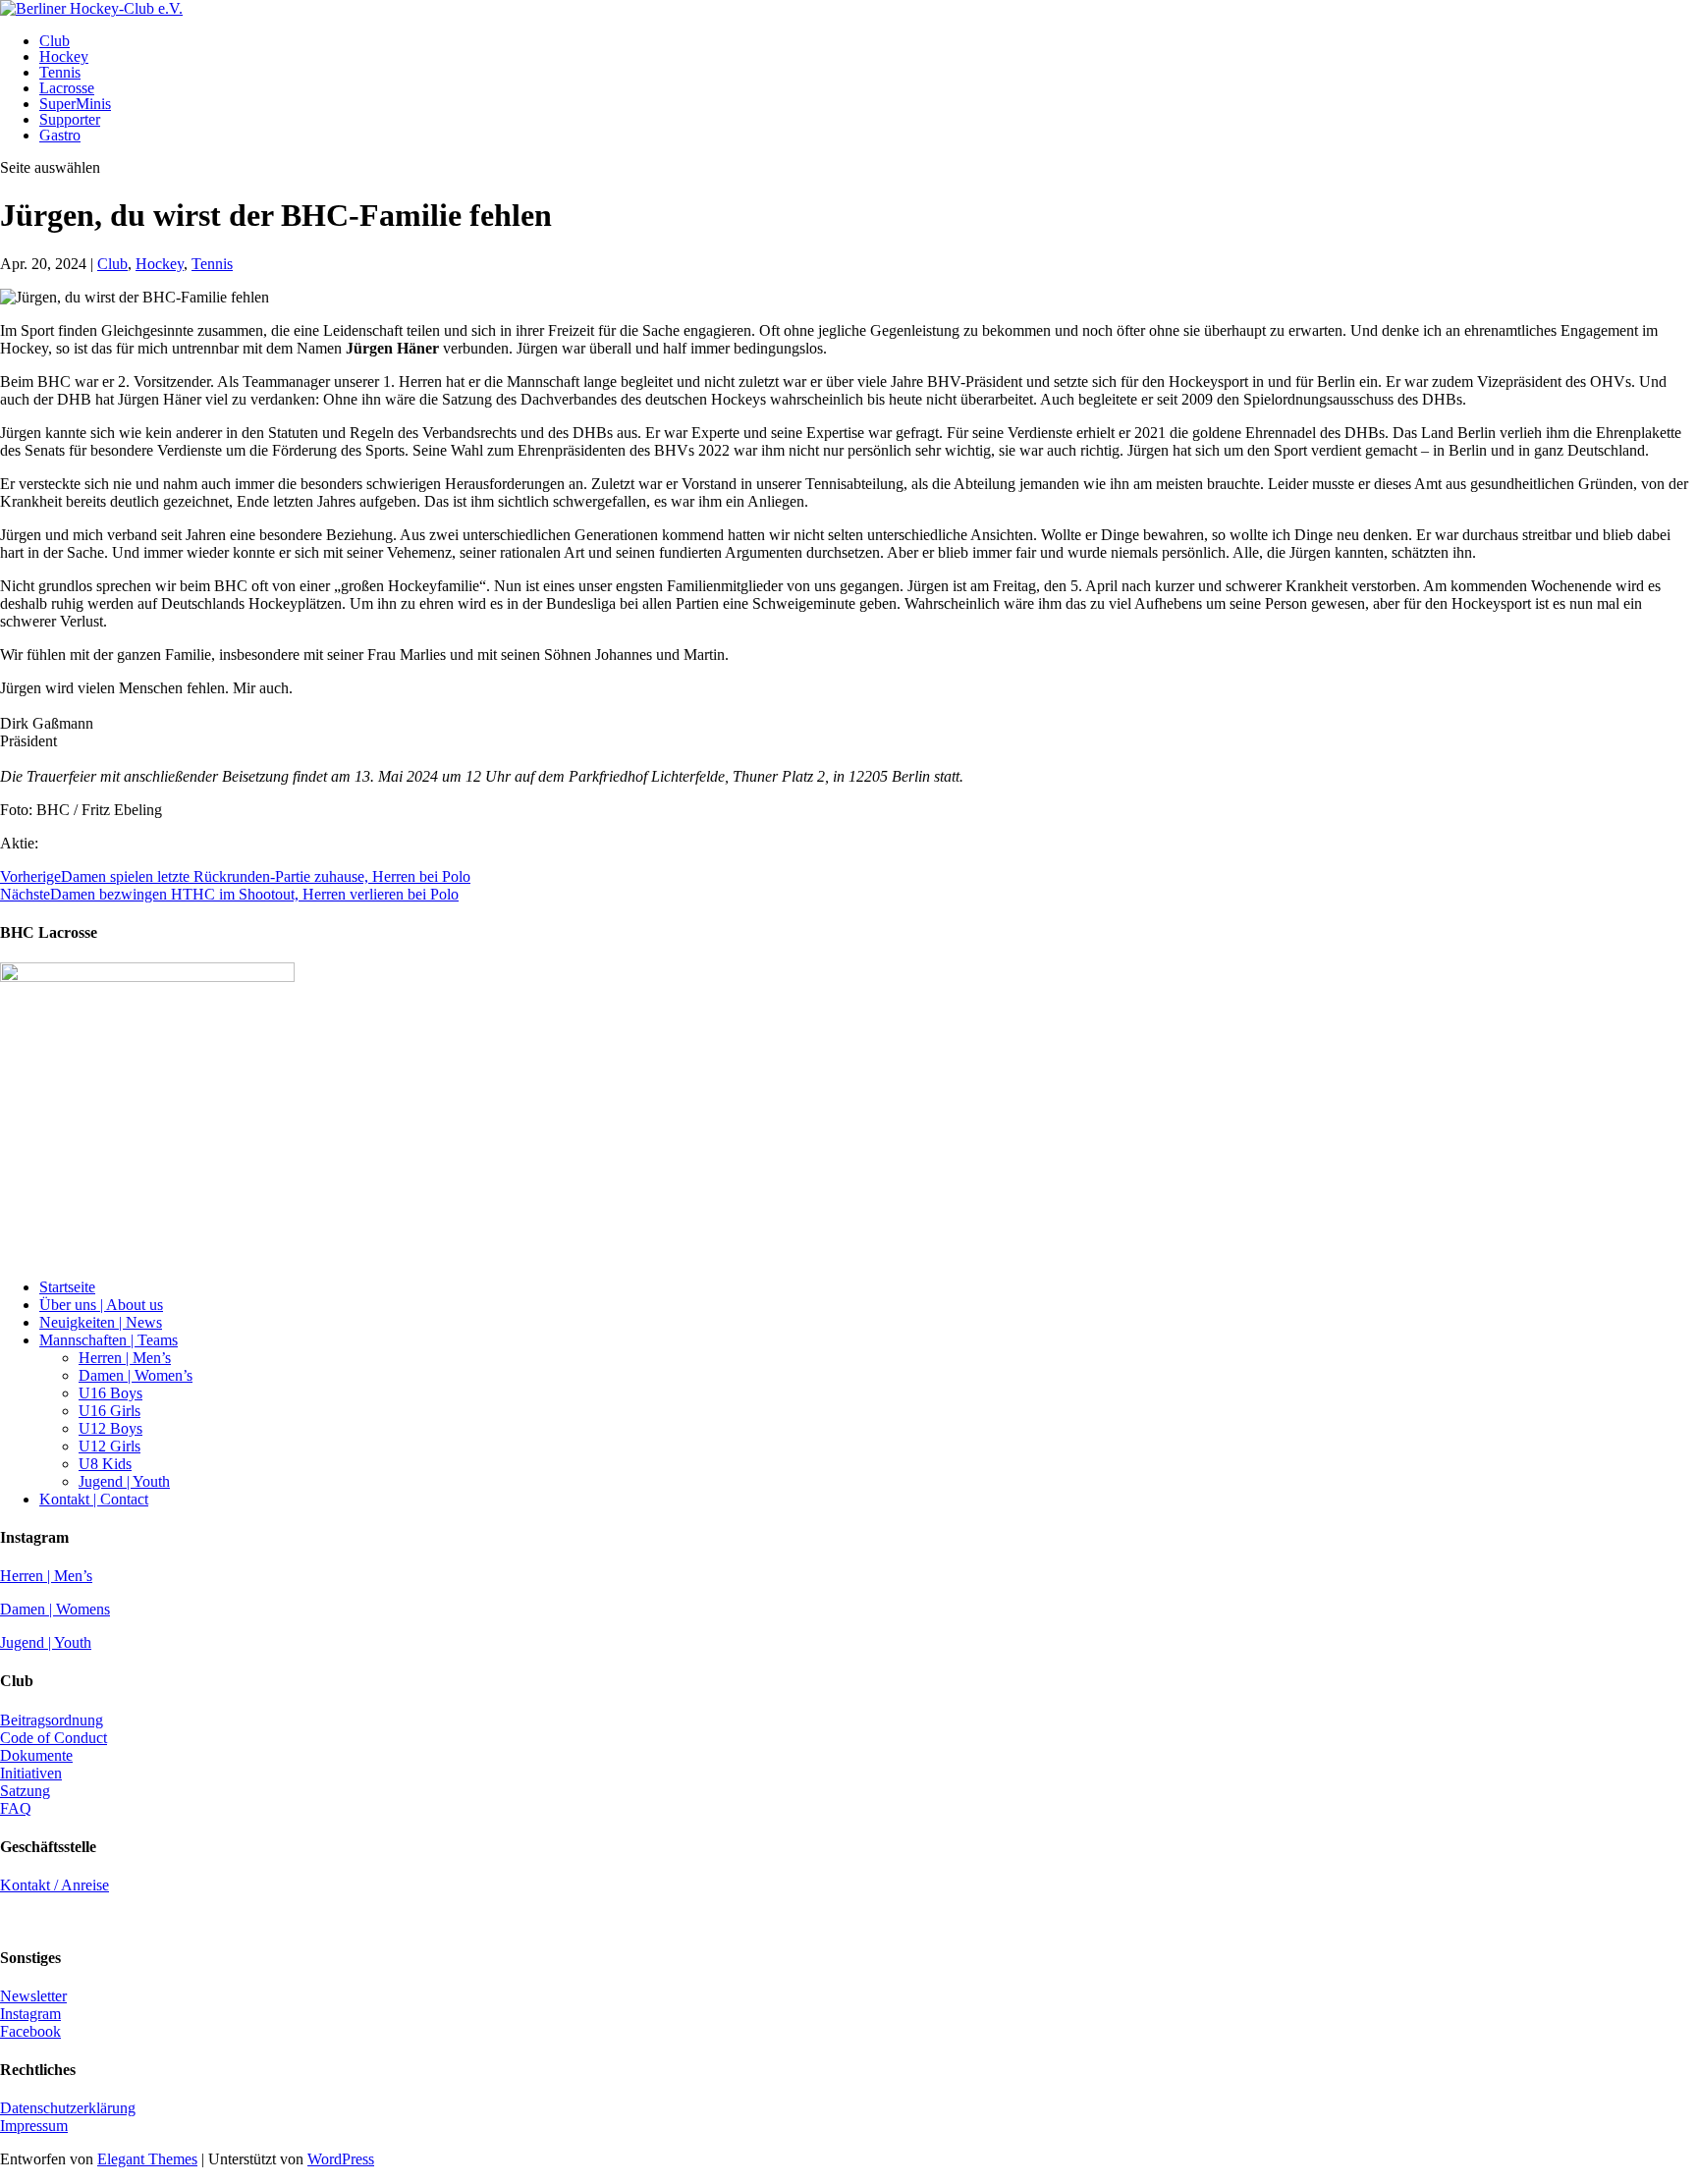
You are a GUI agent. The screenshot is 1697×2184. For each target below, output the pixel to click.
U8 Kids (105, 1464)
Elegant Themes (147, 2159)
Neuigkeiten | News (101, 1322)
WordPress (341, 2159)
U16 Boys (110, 1393)
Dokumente (36, 1755)
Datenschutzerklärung (68, 2108)
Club (55, 41)
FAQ (16, 1808)
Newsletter (33, 1996)
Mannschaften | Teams (109, 1340)
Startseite (67, 1287)
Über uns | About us (101, 1305)
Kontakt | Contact (94, 1499)
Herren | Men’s (125, 1358)
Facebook (30, 2031)
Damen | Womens (55, 1609)
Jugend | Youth (124, 1481)
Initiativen (31, 1773)
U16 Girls (109, 1411)
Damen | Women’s (136, 1375)
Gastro (60, 135)
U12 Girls (109, 1446)
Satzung (25, 1791)
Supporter (70, 119)
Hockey (64, 56)
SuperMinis (75, 104)
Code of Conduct (54, 1738)
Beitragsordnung (52, 1720)
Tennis (60, 72)
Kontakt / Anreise (55, 1885)
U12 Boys (110, 1428)
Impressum (34, 2126)
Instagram (30, 2014)
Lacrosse (67, 88)
